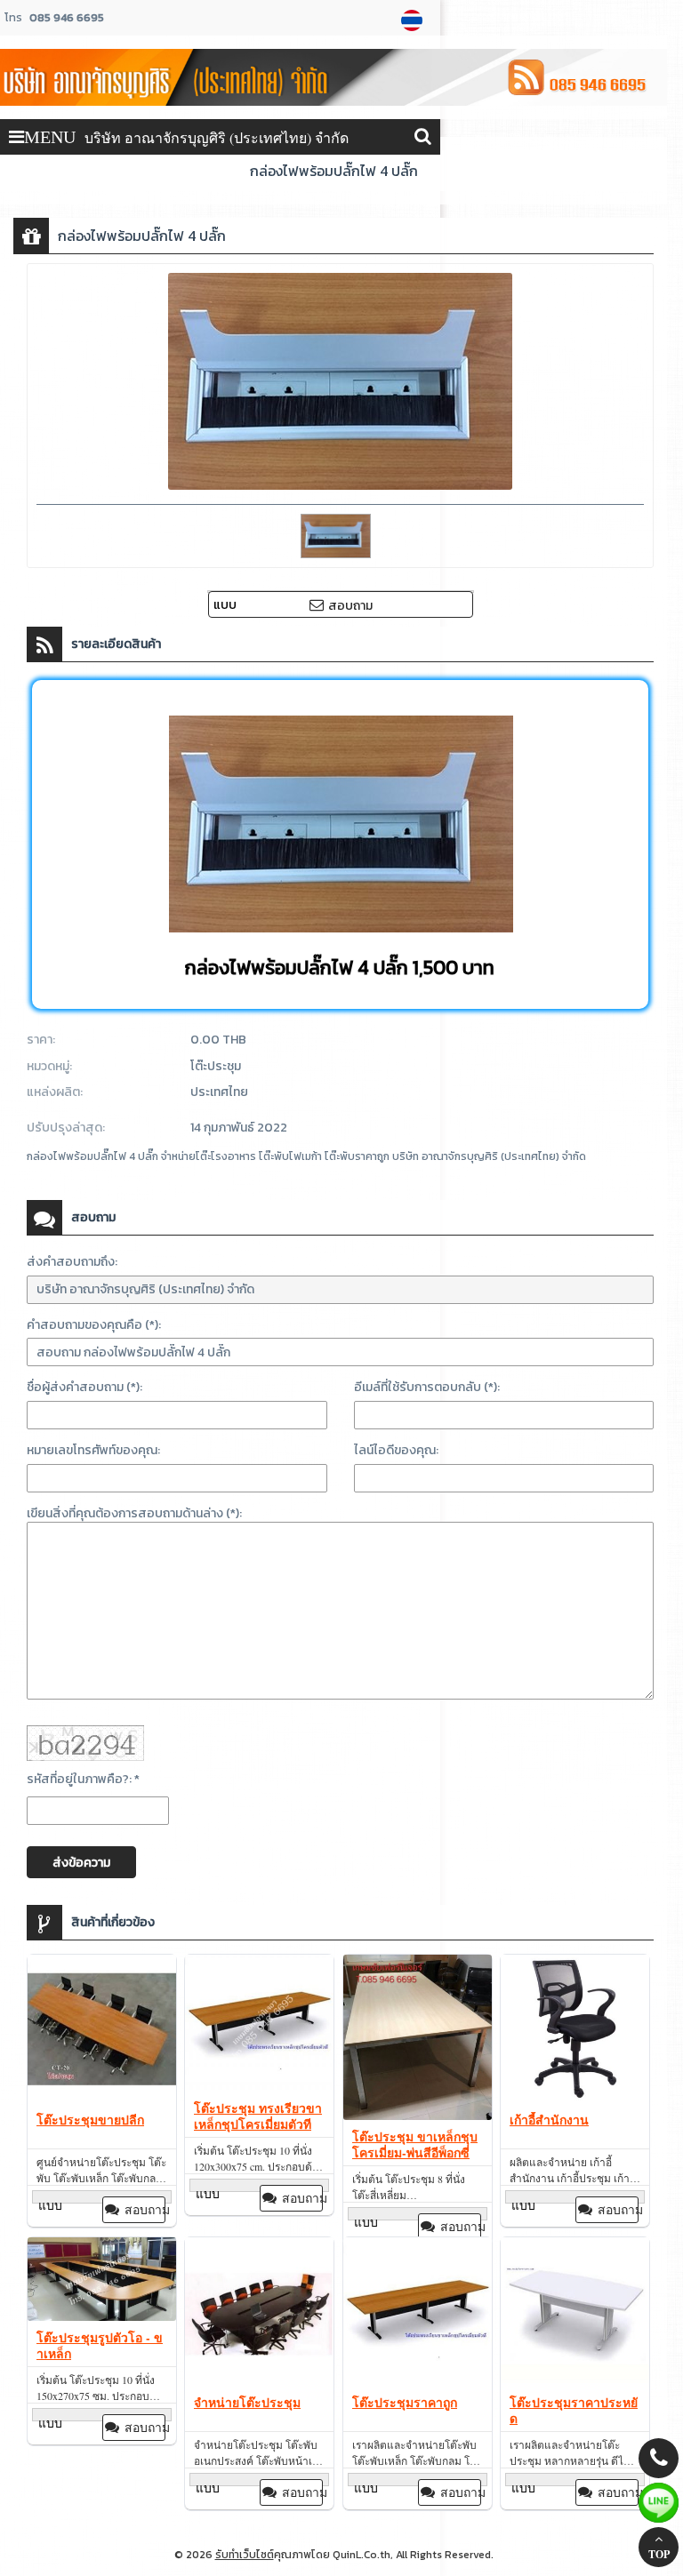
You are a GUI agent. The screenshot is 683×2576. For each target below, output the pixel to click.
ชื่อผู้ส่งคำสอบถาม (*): (84, 1387)
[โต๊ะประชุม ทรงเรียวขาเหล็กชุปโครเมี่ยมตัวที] (259, 2025)
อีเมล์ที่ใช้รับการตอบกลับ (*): (427, 1387)
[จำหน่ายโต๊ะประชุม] (259, 2314)
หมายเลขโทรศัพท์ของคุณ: (93, 1450)
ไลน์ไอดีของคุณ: (396, 1450)
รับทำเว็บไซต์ (245, 2555)
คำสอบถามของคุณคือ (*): (94, 1325)
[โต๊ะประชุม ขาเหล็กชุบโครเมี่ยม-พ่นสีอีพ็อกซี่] (418, 2040)
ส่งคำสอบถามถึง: (72, 1262)
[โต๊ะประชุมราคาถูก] (418, 2314)
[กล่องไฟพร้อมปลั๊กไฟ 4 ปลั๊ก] (414, 20)
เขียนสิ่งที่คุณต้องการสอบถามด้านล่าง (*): (134, 1513)
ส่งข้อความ (81, 1863)
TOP (659, 2554)
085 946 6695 (67, 17)
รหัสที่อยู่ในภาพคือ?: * (83, 1779)
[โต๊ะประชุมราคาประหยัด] (575, 2314)
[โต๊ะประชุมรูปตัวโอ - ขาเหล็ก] (102, 2281)
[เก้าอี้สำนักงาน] (575, 2031)
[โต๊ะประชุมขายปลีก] (102, 2031)
